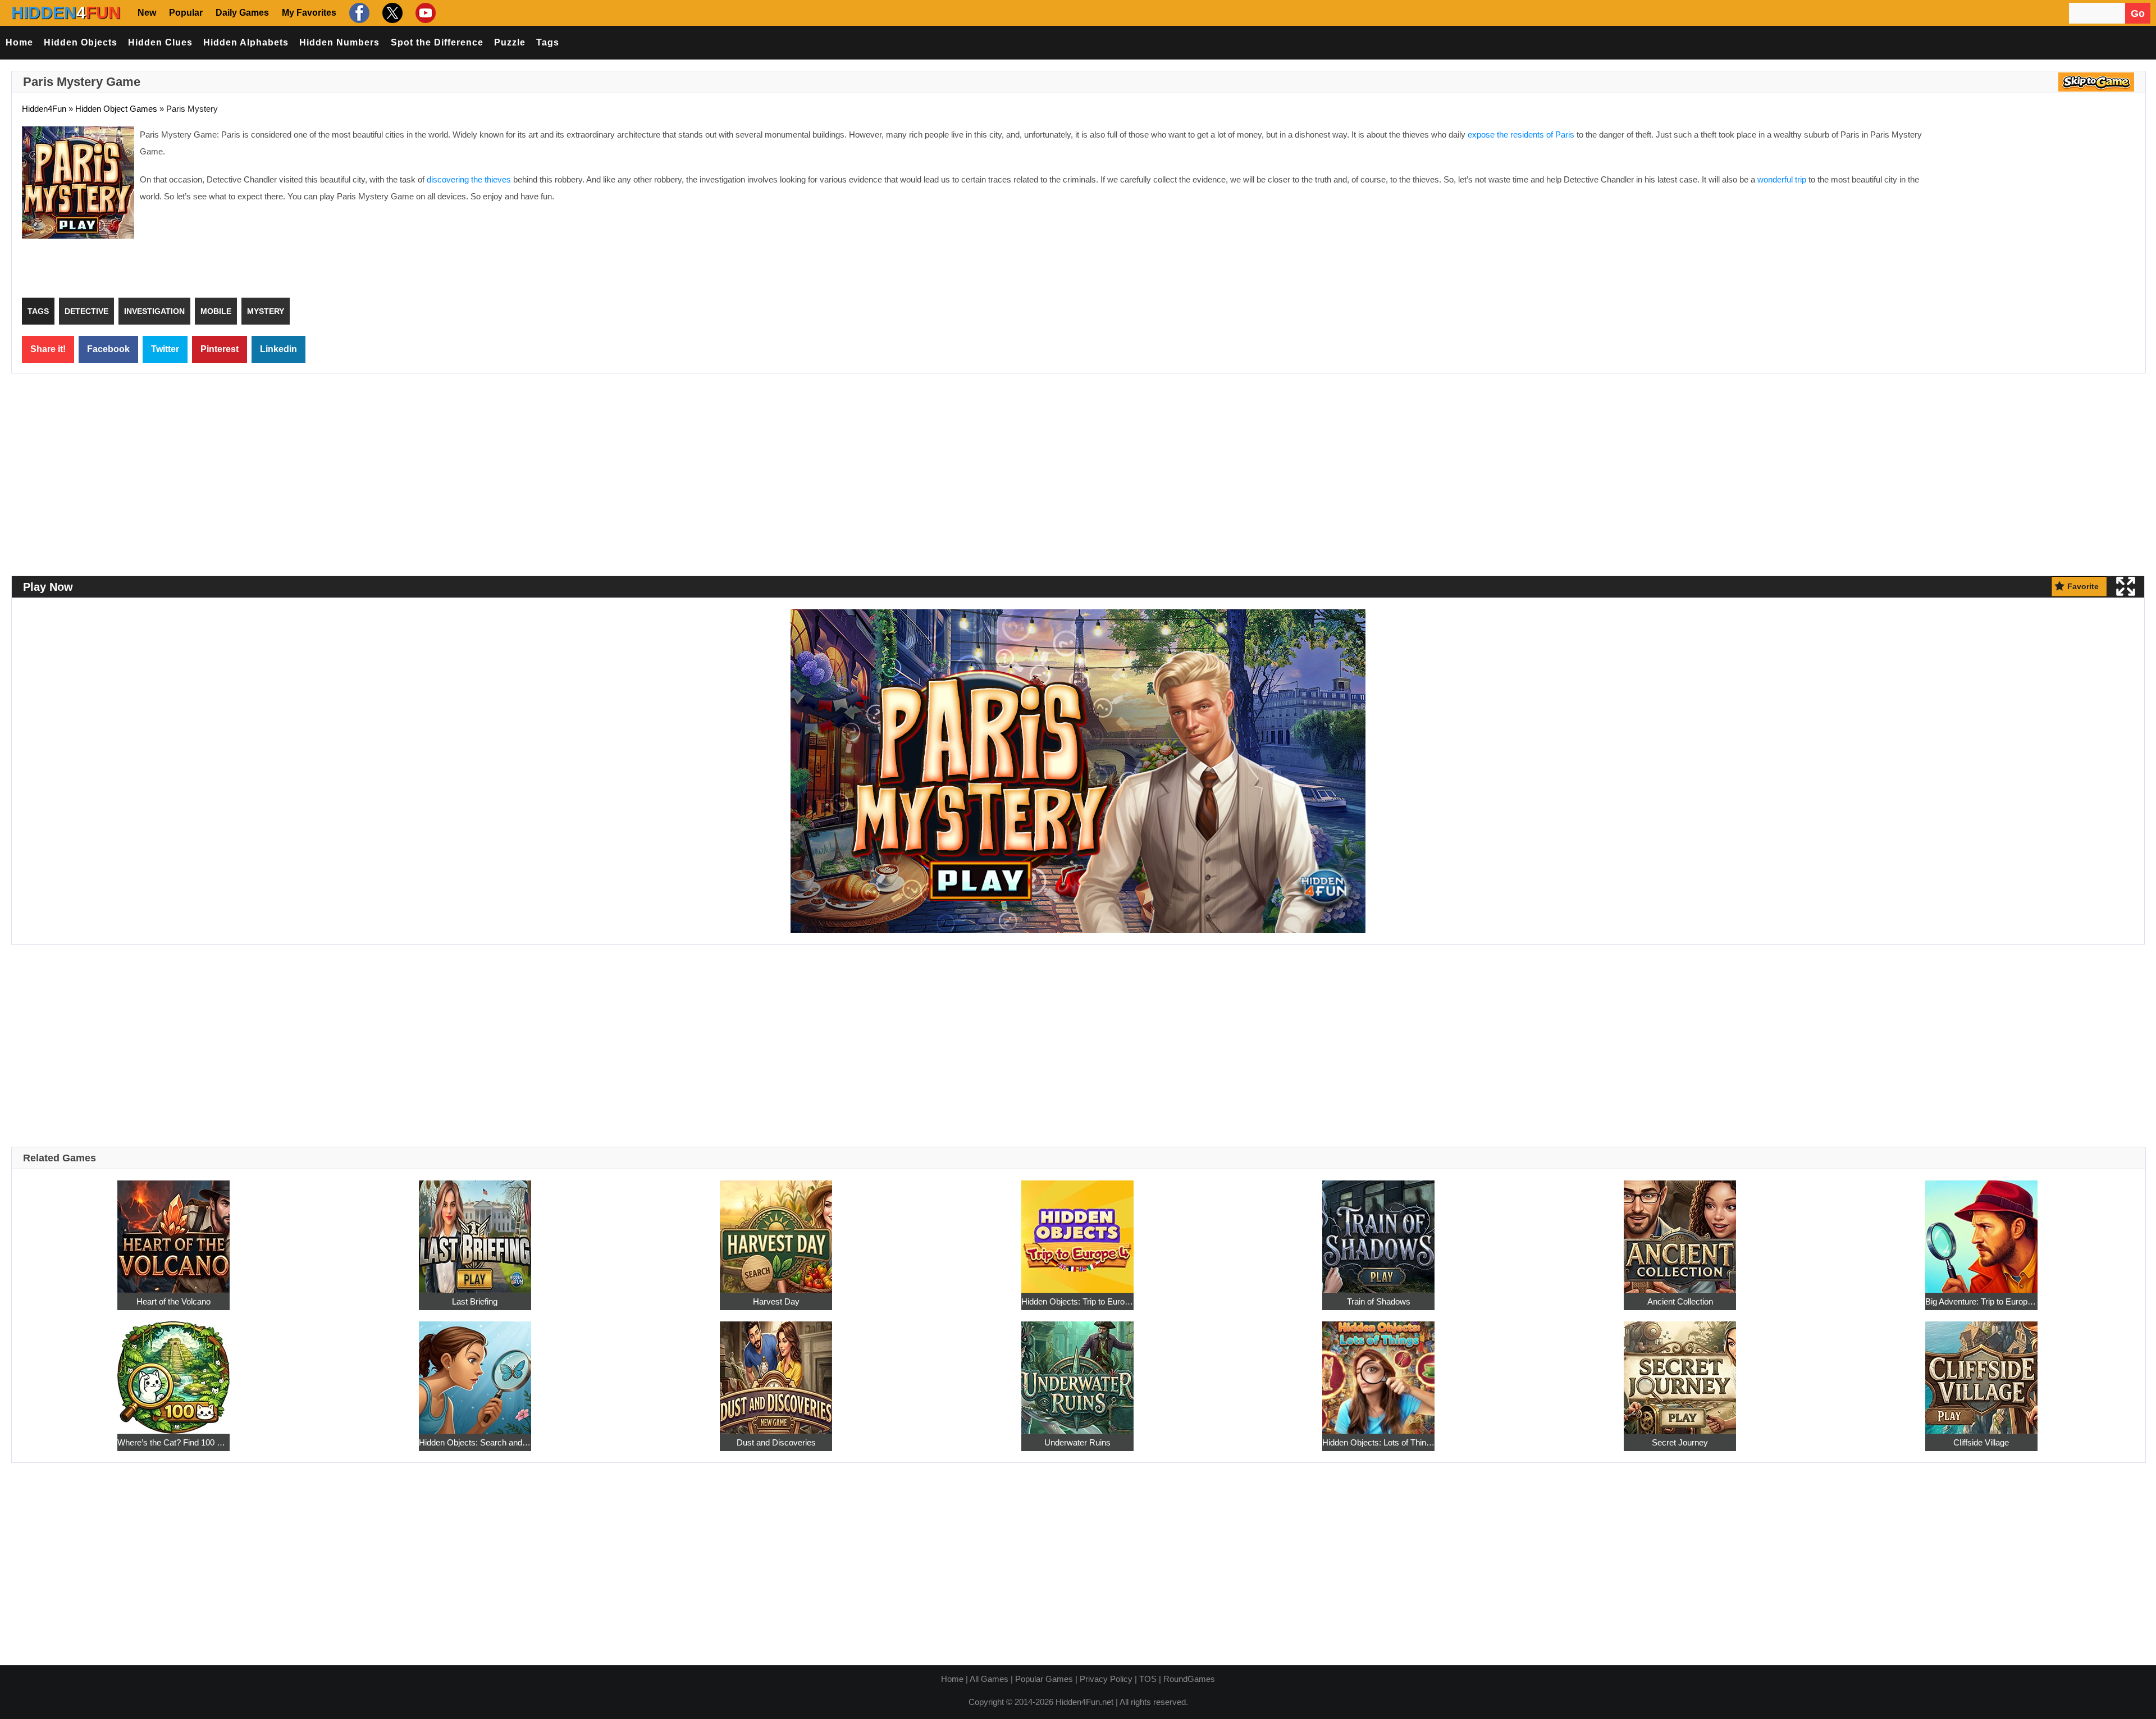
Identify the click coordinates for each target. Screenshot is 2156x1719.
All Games (989, 1679)
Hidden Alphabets (246, 42)
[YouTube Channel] (424, 13)
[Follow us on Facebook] (358, 13)
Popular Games (1044, 1679)
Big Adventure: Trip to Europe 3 (1981, 1301)
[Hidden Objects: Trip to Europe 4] (1077, 1230)
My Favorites (309, 13)
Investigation (154, 311)
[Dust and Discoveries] (776, 1371)
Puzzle (510, 42)
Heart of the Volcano (173, 1301)
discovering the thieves (469, 179)
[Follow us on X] (391, 13)
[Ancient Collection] (1680, 1230)
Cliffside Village (1981, 1442)
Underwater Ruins (1077, 1442)
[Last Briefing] (475, 1230)
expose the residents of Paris (1521, 134)
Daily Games (242, 13)
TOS (1148, 1679)
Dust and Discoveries (776, 1442)
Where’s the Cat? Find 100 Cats (173, 1442)
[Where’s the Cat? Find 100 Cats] (173, 1371)
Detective (86, 311)
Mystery (266, 311)
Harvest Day (776, 1301)
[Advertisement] (2041, 208)
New (147, 13)
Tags (548, 42)
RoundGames (1189, 1679)
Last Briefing (475, 1301)
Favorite (2083, 586)
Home (19, 42)
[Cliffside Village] (1981, 1371)
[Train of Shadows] (1378, 1230)
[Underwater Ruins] (1077, 1371)
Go (2138, 13)
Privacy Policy (1106, 1679)
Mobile (216, 311)
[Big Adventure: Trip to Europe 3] (1981, 1230)
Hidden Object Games (116, 109)
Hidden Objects (81, 42)
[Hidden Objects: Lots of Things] (1378, 1371)
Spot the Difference (437, 42)
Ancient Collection (1680, 1301)
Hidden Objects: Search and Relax (475, 1442)
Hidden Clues (160, 42)
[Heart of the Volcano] (173, 1230)
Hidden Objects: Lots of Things (1378, 1442)
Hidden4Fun (44, 109)
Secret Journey (1680, 1442)
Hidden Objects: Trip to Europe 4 (1077, 1301)
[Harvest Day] (776, 1230)
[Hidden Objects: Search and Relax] (475, 1371)
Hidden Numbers (339, 42)
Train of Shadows (1379, 1301)
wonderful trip (1782, 179)
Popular (186, 13)
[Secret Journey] (1680, 1371)
